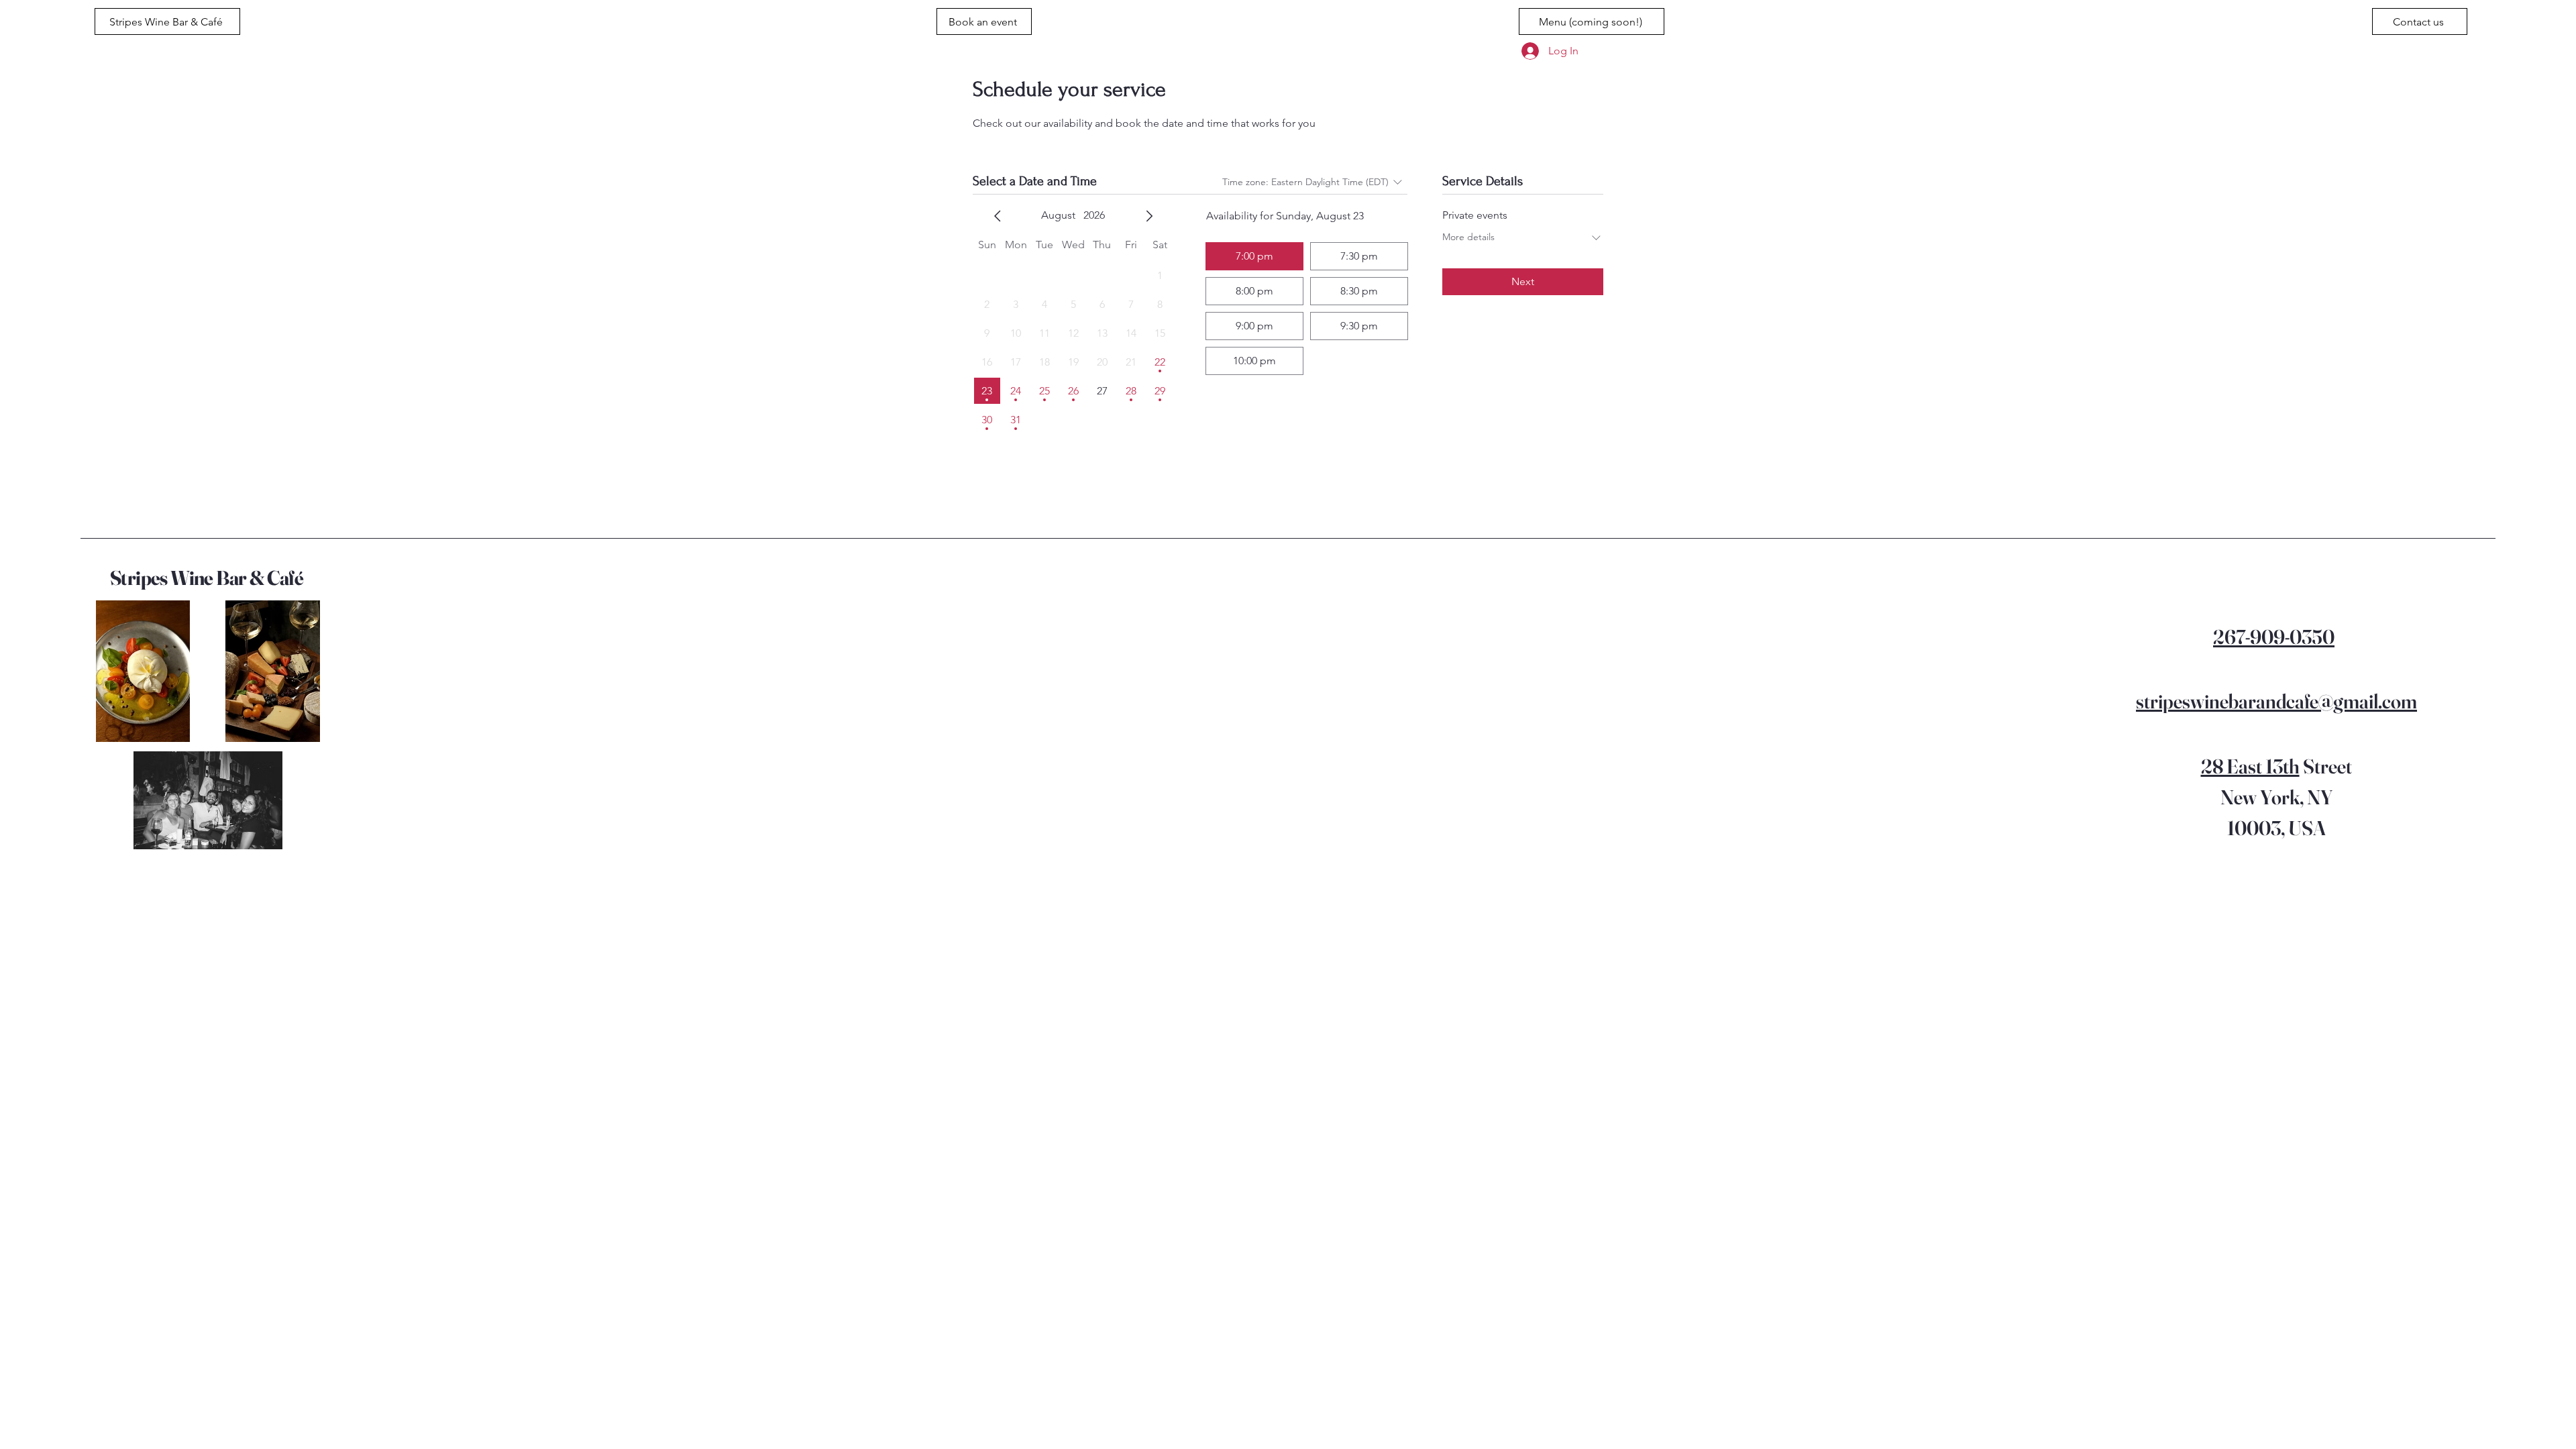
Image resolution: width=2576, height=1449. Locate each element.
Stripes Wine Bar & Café (207, 578)
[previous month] (998, 216)
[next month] (1149, 216)
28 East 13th (2250, 766)
